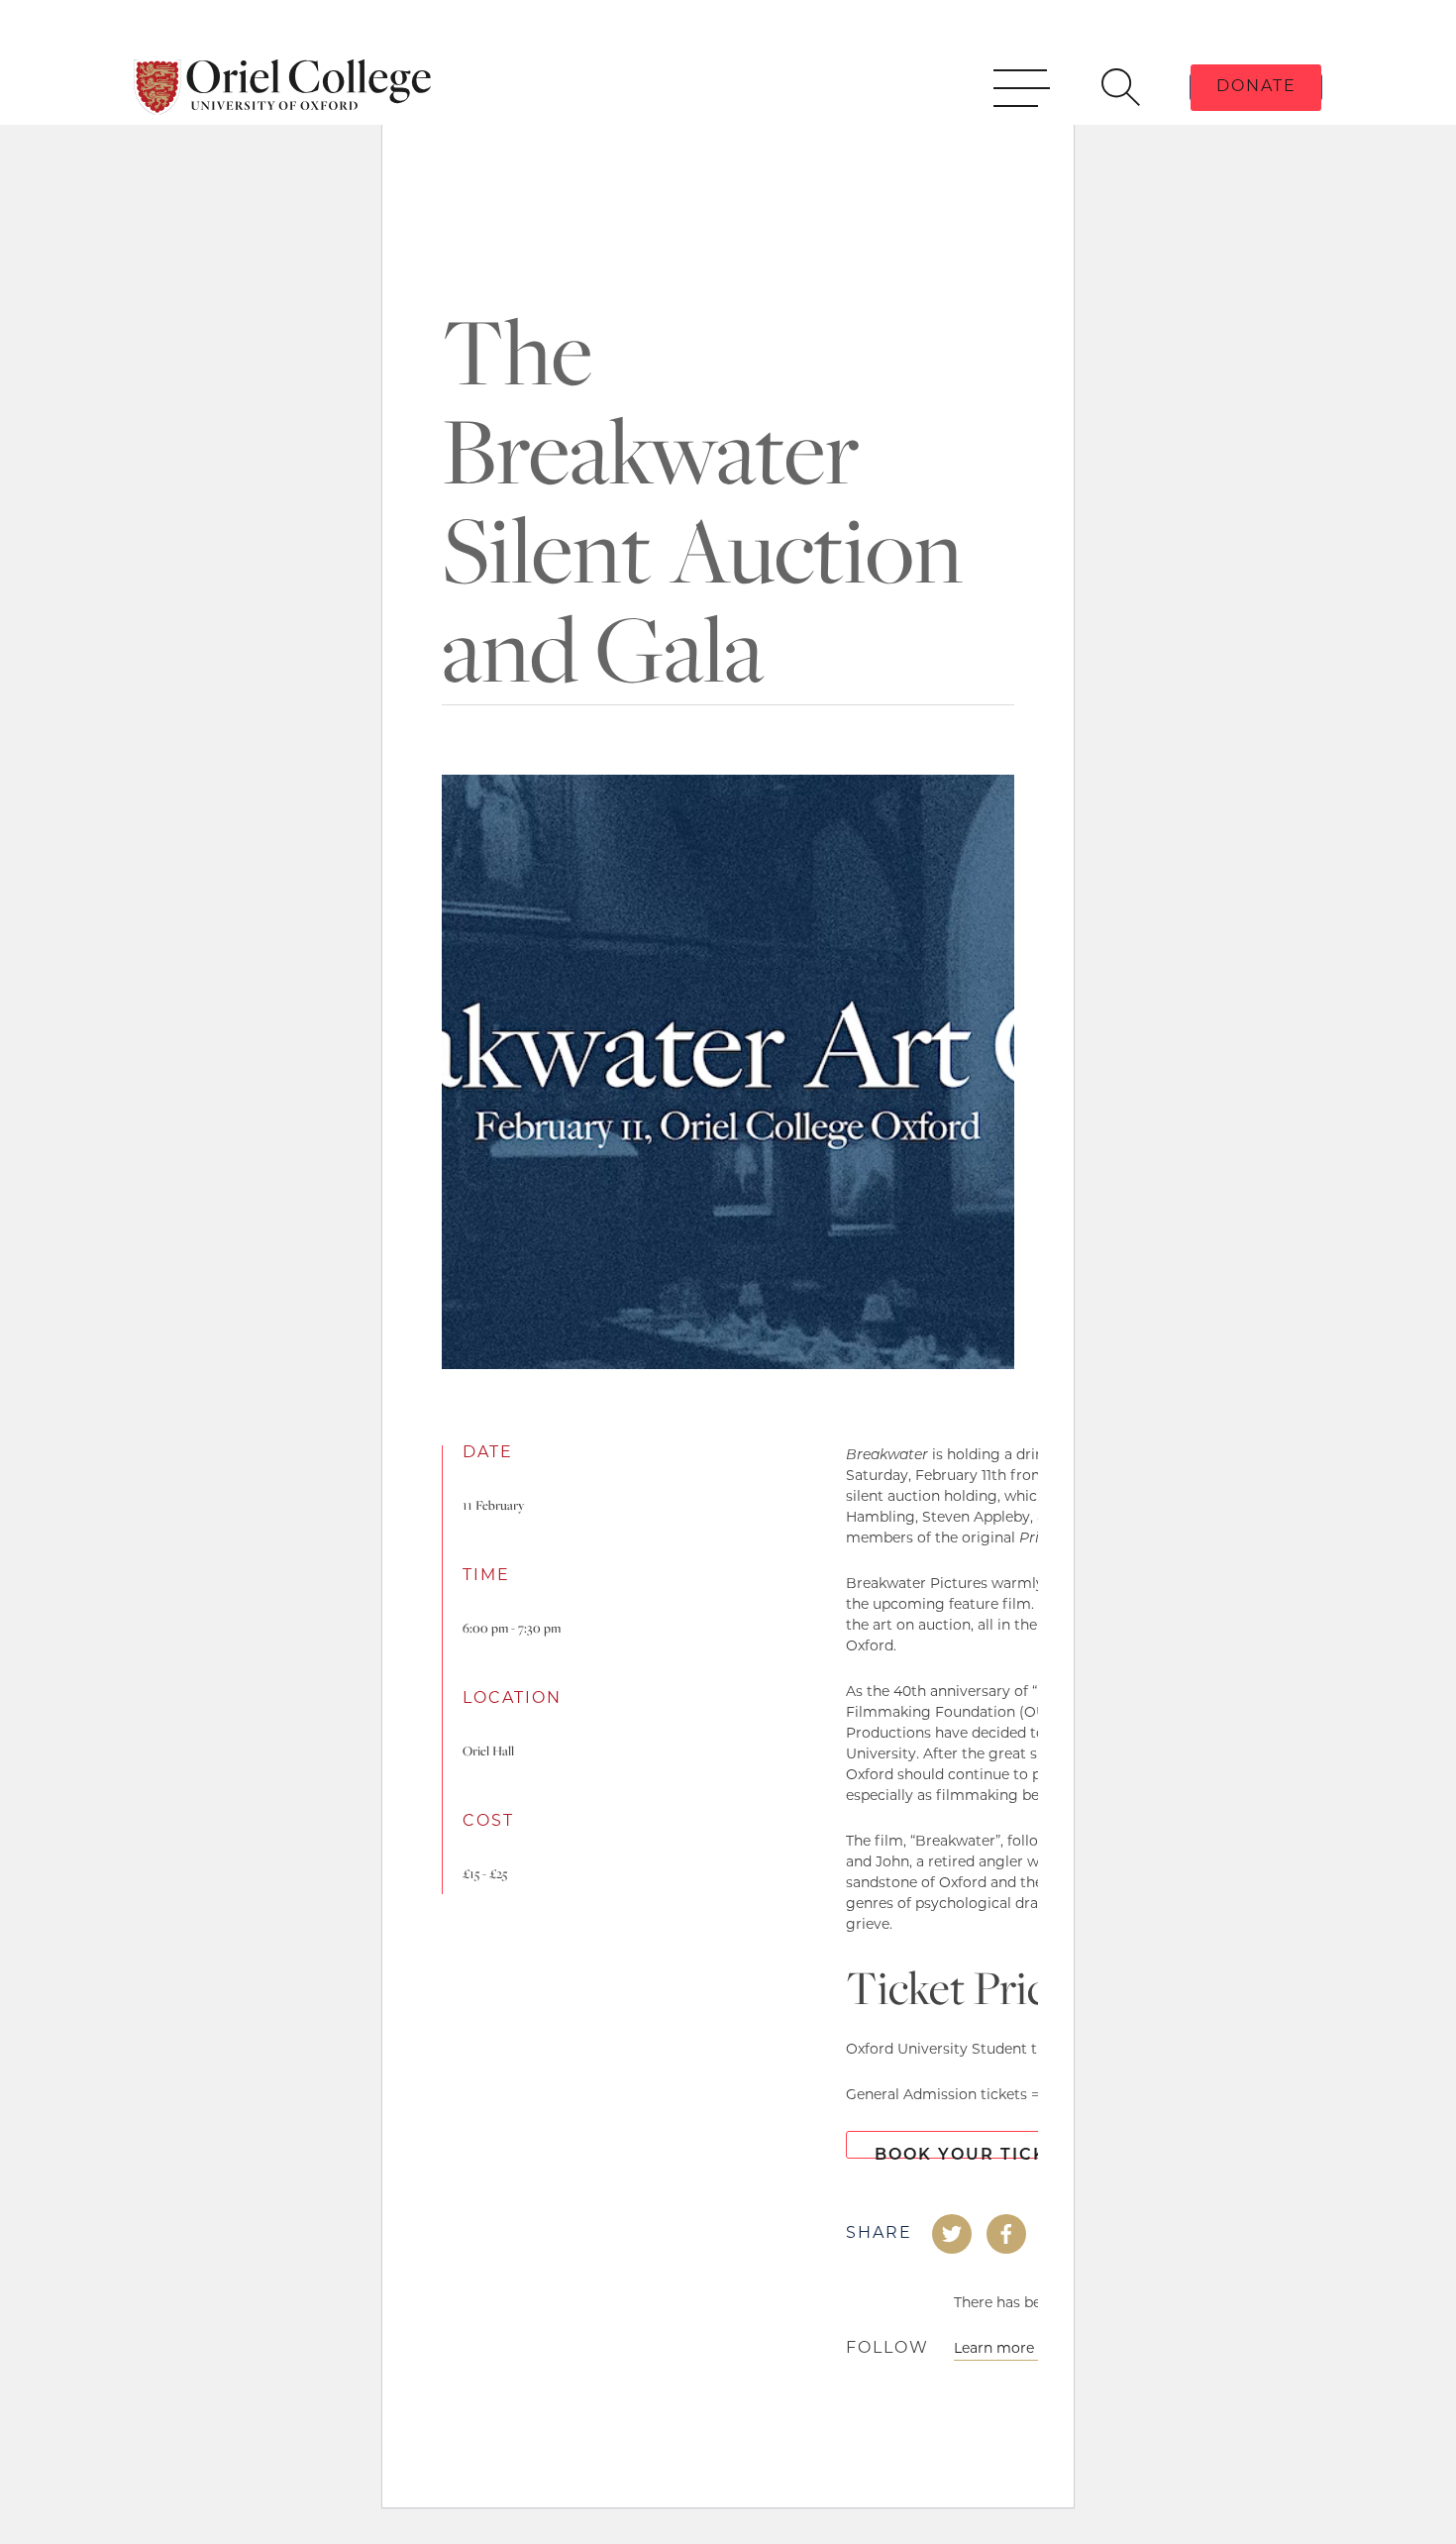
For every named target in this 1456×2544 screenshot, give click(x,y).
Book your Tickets (979, 2153)
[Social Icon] (952, 2234)
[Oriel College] (282, 87)
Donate (1256, 87)
